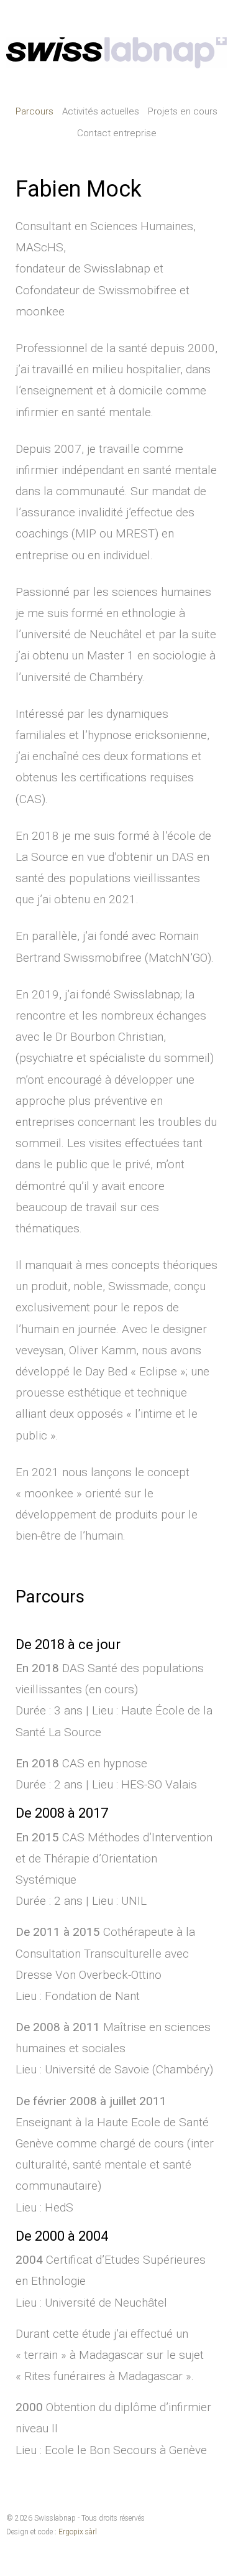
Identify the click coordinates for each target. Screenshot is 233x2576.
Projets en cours (183, 111)
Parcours (34, 111)
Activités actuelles (101, 111)
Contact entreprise (117, 133)
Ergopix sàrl (78, 2532)
